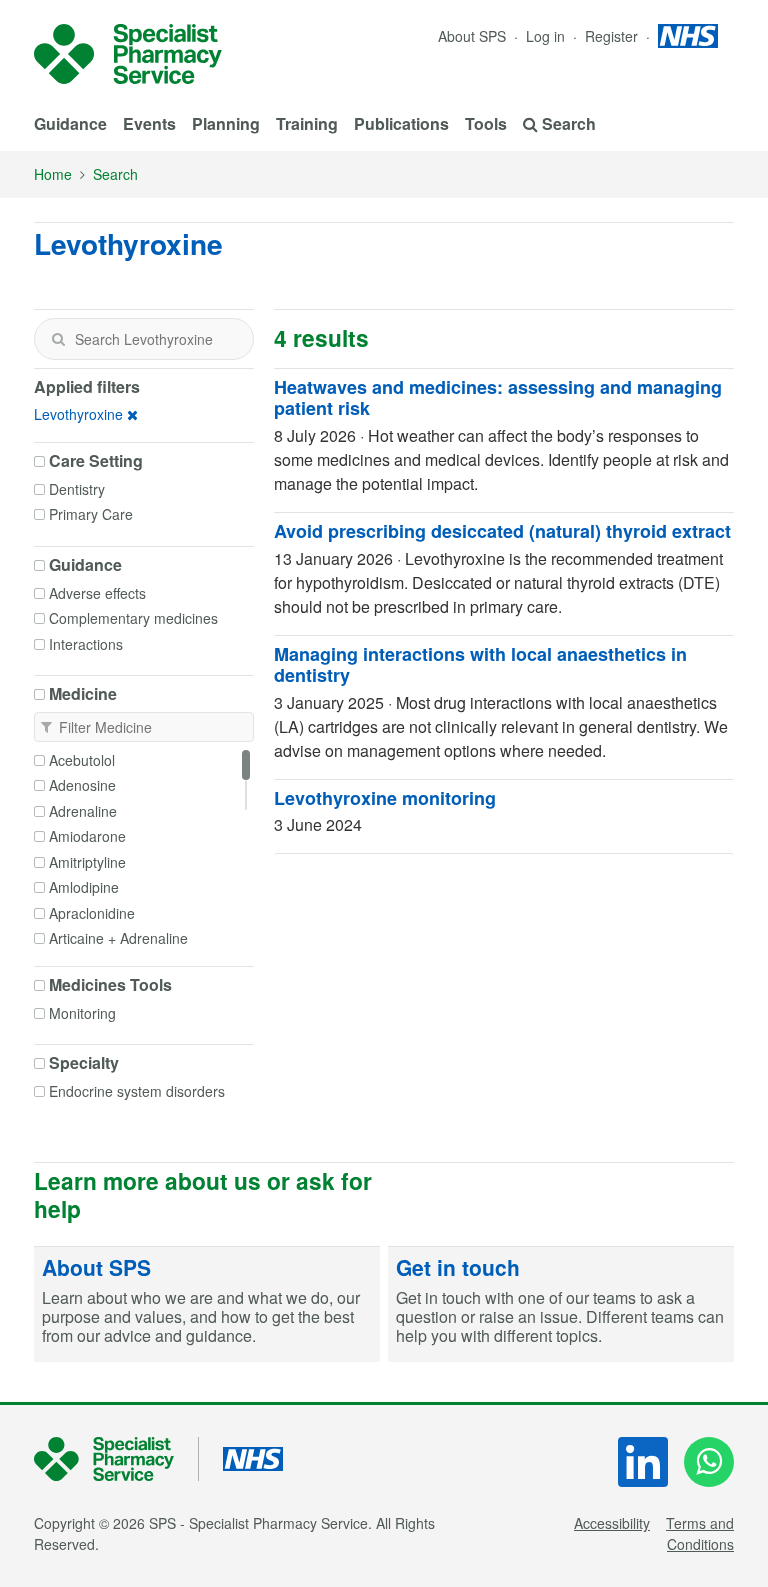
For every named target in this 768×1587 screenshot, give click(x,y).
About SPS (472, 36)
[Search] (58, 339)
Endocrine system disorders (137, 1091)
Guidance (70, 123)
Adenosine (82, 785)
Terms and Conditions (700, 1533)
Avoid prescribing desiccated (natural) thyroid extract (502, 531)
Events (149, 123)
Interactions (86, 644)
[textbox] (144, 339)
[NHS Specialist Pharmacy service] (128, 54)
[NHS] (116, 1459)
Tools (486, 123)
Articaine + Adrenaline (118, 938)
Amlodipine (84, 887)
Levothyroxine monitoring (385, 798)
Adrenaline (83, 811)
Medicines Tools (110, 985)
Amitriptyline (87, 862)
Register (613, 36)
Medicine (83, 694)
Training (307, 123)
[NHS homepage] (688, 36)
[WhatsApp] (709, 1462)
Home (53, 174)
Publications (401, 123)
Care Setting (96, 461)
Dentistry (77, 489)
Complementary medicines (133, 618)
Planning (226, 123)
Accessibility (612, 1523)
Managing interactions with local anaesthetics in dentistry (480, 665)
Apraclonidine (92, 913)
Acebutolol (82, 760)
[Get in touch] (561, 1304)
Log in (547, 36)
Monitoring (82, 1013)
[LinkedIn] (643, 1462)
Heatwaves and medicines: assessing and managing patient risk (498, 398)
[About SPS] (207, 1304)
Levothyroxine (78, 414)
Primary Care (91, 514)
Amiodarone (87, 836)
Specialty (84, 1063)
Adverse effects (97, 593)
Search (115, 174)
